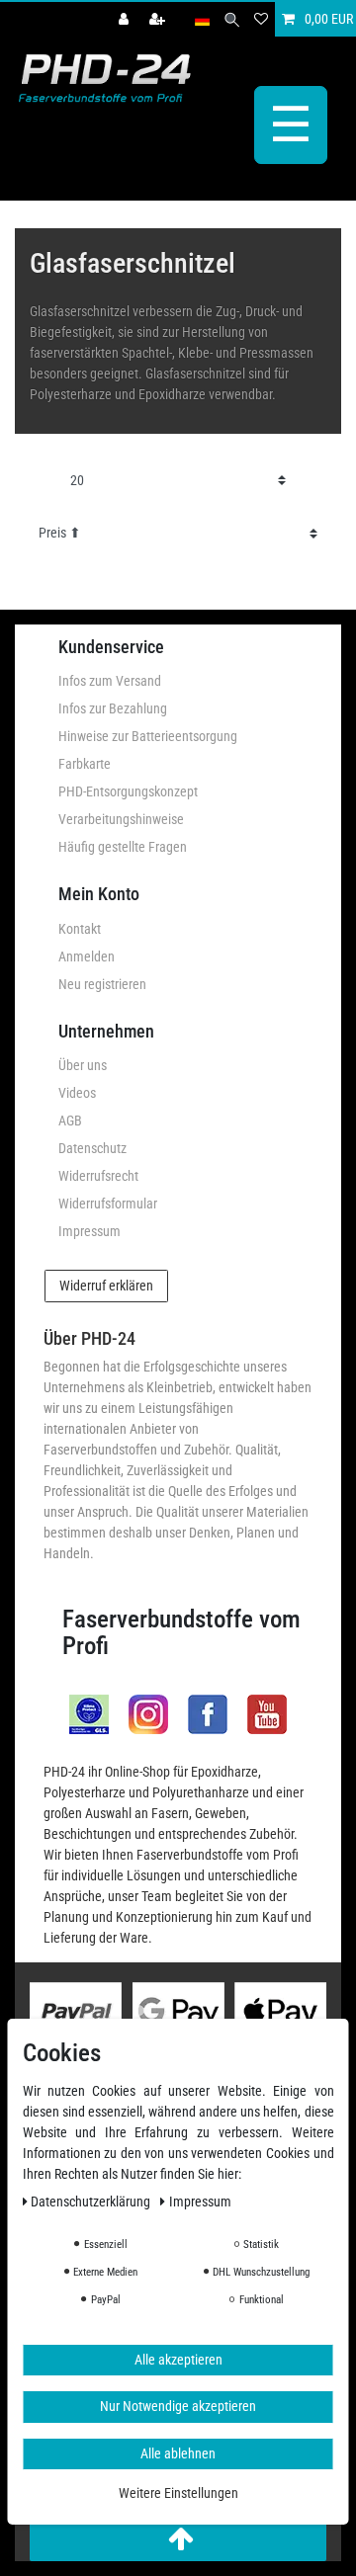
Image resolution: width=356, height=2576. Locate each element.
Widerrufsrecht (98, 1176)
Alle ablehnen (178, 2453)
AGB (70, 1121)
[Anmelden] (126, 19)
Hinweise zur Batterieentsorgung (148, 736)
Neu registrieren (102, 984)
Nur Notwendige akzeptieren (178, 2406)
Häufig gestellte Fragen (123, 847)
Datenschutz (92, 1148)
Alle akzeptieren (178, 2360)
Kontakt (80, 929)
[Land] (202, 19)
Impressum (89, 1231)
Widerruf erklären (106, 1286)
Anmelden (87, 956)
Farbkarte (85, 764)
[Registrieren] (159, 19)
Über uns (83, 1065)
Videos (77, 1093)
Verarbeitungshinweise (121, 819)
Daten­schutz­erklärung (92, 2202)
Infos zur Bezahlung (113, 708)
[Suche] (232, 19)
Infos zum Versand (110, 681)
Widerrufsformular (108, 1204)
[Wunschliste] (261, 19)
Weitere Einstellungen (178, 2493)
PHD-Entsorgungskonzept (128, 791)
